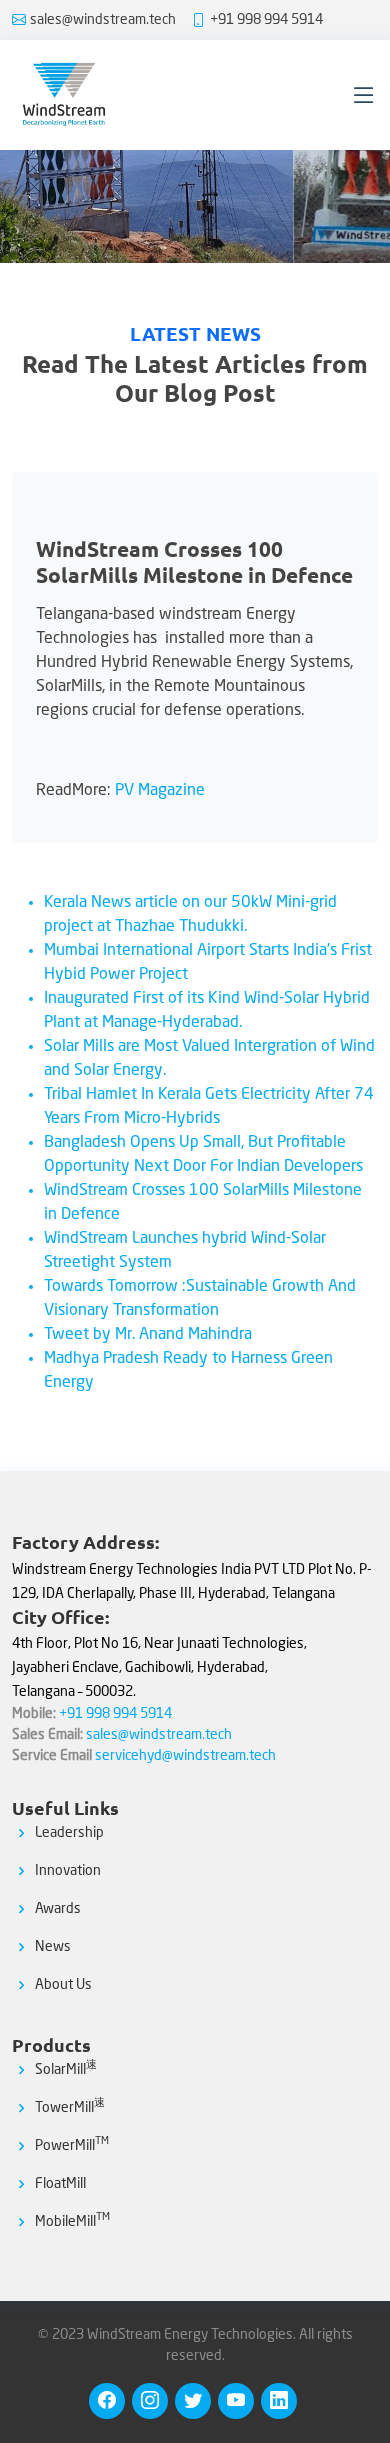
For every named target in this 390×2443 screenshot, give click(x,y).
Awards (58, 1909)
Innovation (68, 1871)
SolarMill (66, 2070)
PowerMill (72, 2146)
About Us (63, 1985)
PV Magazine (160, 791)
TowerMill (70, 2108)
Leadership (69, 1833)
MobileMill (72, 2222)
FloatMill (60, 2184)
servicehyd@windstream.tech (185, 1756)
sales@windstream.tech (103, 20)
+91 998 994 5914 (266, 20)
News (53, 1947)
